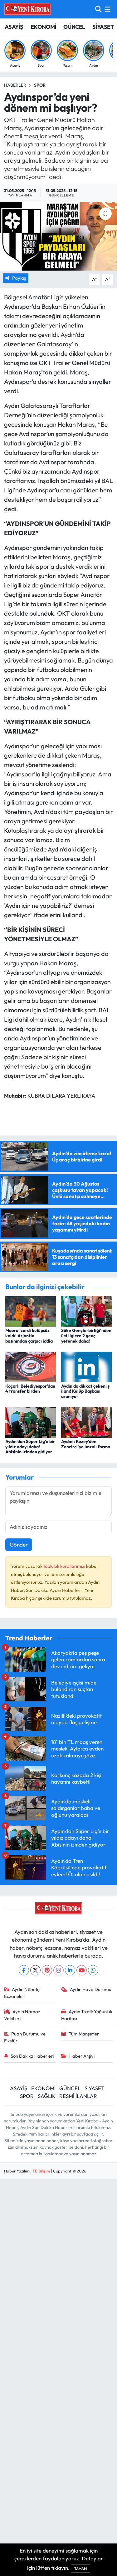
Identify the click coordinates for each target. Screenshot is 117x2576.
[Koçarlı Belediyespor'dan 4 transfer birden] (31, 1366)
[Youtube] (82, 1970)
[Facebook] (24, 1970)
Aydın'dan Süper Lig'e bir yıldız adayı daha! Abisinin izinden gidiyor (30, 1447)
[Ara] (98, 9)
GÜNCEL (74, 27)
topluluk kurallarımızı (65, 1566)
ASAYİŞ (14, 27)
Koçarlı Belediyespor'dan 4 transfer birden (30, 1389)
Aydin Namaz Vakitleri (22, 2015)
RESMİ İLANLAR (78, 2096)
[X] (35, 1970)
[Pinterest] (47, 1970)
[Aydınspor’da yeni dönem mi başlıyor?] (58, 236)
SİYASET (103, 27)
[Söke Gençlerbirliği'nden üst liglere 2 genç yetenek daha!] (86, 1311)
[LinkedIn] (70, 1970)
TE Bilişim (41, 2171)
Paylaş (19, 278)
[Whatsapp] (93, 1970)
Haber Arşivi (82, 2056)
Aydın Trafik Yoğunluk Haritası (87, 2015)
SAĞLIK (47, 2096)
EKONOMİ (43, 27)
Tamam (80, 2568)
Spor (40, 85)
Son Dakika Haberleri (32, 2056)
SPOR (27, 2096)
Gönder (19, 1545)
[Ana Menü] (107, 9)
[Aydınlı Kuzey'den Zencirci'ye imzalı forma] (86, 1422)
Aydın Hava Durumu (91, 1989)
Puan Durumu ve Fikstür (25, 2037)
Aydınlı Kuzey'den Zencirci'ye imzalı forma (86, 1444)
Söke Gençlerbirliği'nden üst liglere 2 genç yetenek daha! (86, 1336)
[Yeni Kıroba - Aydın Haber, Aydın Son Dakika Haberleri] (27, 9)
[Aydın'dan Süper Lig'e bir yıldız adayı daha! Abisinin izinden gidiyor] (31, 1422)
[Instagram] (58, 1970)
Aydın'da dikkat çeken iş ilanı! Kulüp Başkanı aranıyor (85, 1391)
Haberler (15, 85)
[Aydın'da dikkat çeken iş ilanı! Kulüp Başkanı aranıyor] (86, 1366)
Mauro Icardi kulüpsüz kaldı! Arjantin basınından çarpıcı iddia (29, 1336)
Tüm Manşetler (84, 2034)
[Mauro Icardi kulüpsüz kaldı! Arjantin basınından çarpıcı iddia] (31, 1311)
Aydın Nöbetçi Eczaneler (22, 1993)
